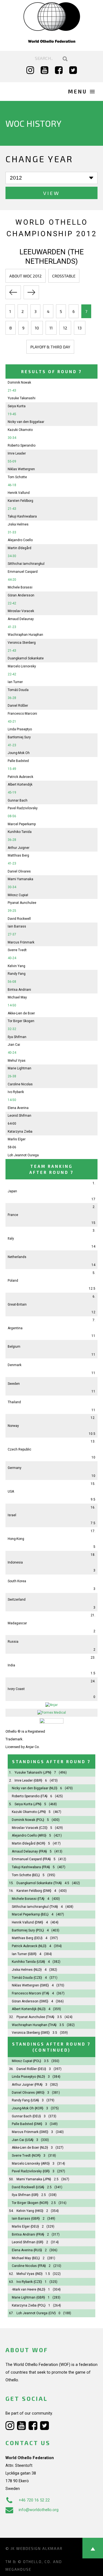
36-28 (12, 698)
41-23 (12, 627)
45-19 (12, 792)
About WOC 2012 (26, 276)
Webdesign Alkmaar (39, 2549)
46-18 (12, 485)
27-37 (12, 934)
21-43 (12, 390)
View (51, 193)
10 (37, 328)
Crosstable (64, 276)
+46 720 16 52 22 (34, 2500)
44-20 (12, 580)
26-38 (12, 1076)
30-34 (12, 438)
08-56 (12, 816)
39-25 (12, 911)
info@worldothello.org (39, 2510)
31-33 (12, 532)
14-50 (12, 1005)
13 (80, 328)
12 (65, 328)
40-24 (12, 958)
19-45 (12, 414)
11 (51, 328)
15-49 (12, 769)
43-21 (12, 722)
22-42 (12, 603)
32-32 (12, 1029)
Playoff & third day (50, 347)
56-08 (12, 982)
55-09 (12, 461)
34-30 (12, 556)
